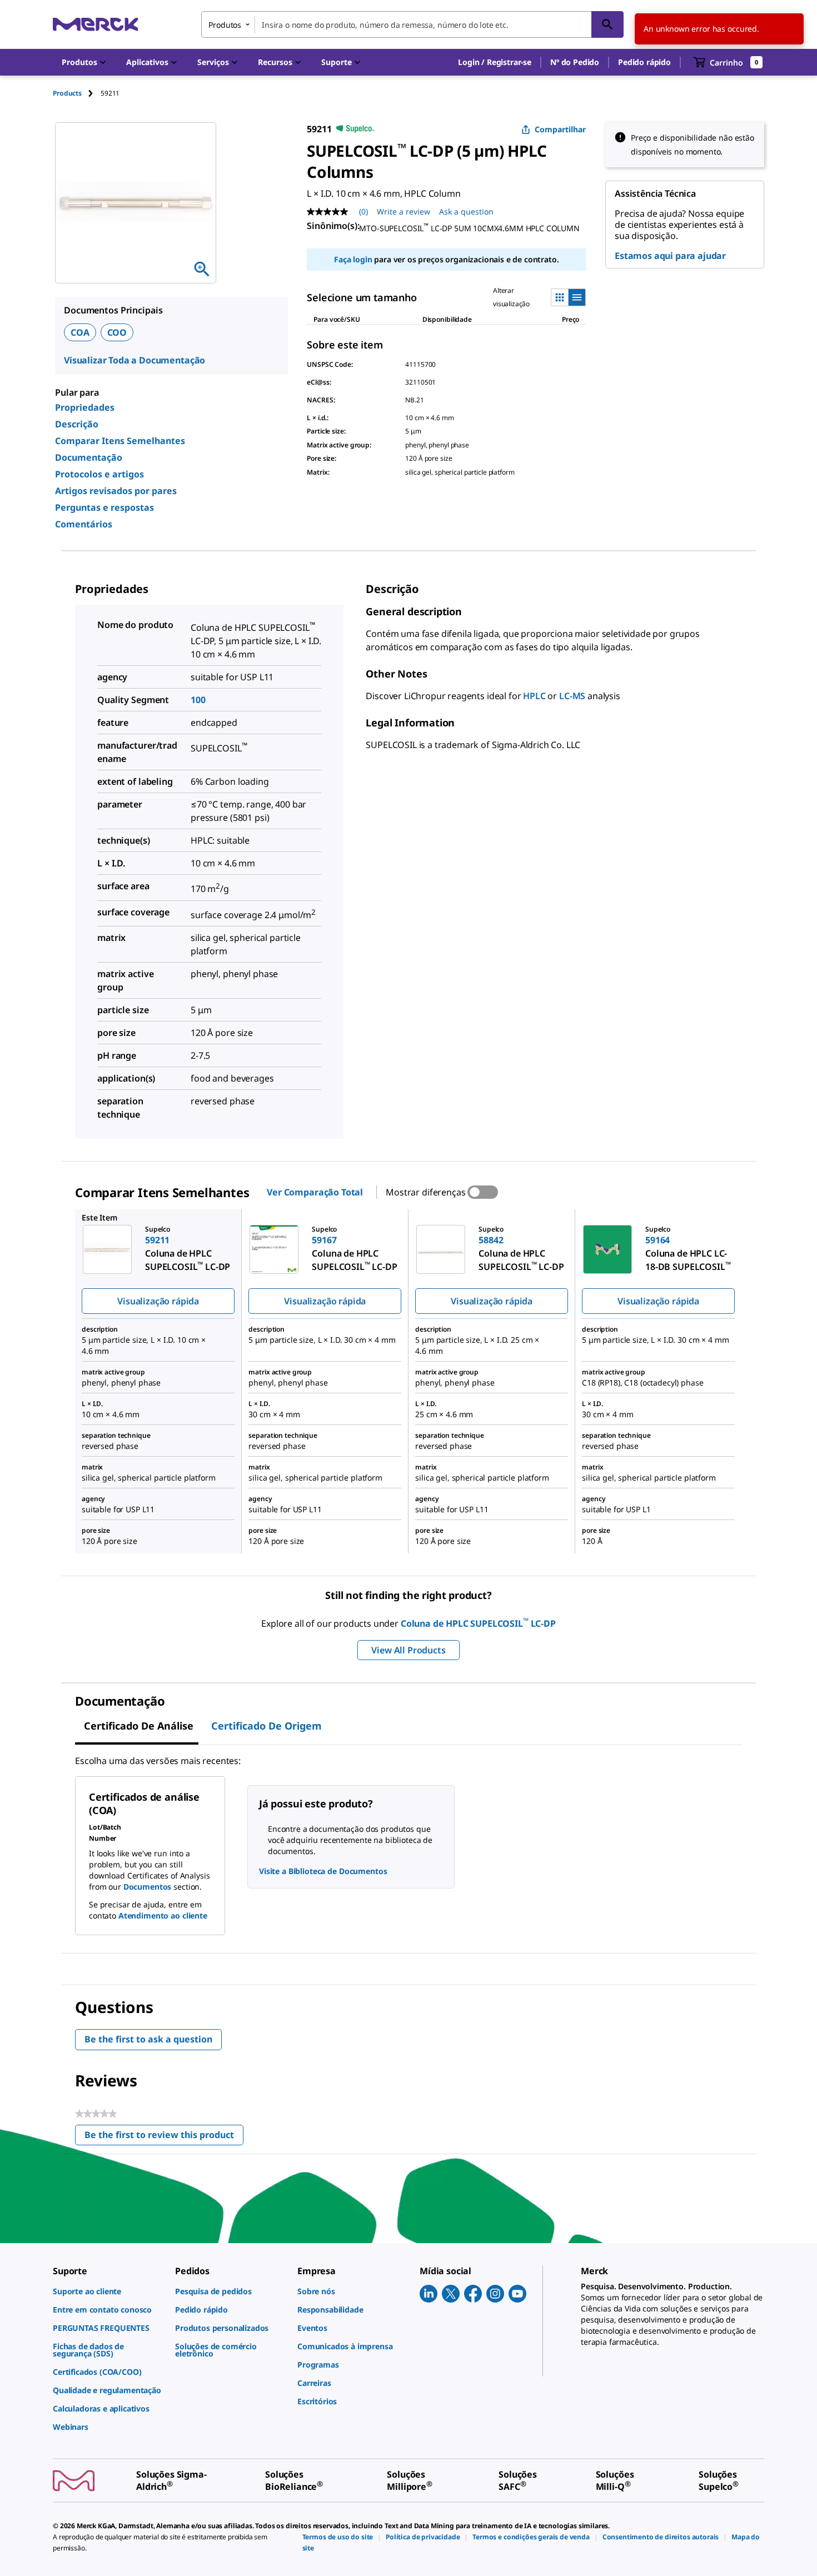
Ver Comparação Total (315, 1192)
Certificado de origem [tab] (266, 1726)
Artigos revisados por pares (116, 491)
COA (80, 332)
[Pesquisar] (607, 24)
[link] (108, 2291)
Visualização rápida (158, 1301)
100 (198, 700)
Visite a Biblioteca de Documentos (323, 1871)
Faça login (353, 259)
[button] (495, 62)
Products (67, 93)
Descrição (77, 424)
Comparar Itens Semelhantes (120, 441)
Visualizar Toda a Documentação (134, 360)
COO (117, 332)
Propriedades (85, 407)
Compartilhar (560, 129)
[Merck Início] (96, 24)
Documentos (148, 1887)
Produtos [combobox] (225, 25)
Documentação (89, 457)
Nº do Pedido (575, 62)
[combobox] (412, 24)
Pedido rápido (644, 62)
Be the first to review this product (164, 2137)
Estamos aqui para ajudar (670, 256)
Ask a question (466, 211)
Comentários (84, 524)
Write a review (403, 211)
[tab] (77, 93)
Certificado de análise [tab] (139, 1726)
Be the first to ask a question (148, 2039)
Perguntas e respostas (104, 507)
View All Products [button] (408, 1650)
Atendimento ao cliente (163, 1915)
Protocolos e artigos (99, 474)
